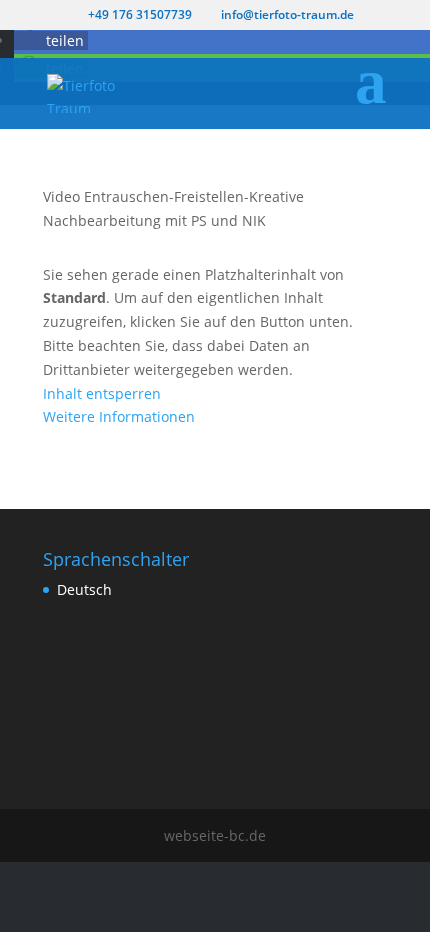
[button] (51, 40)
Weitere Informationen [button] (119, 416)
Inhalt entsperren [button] (102, 393)
